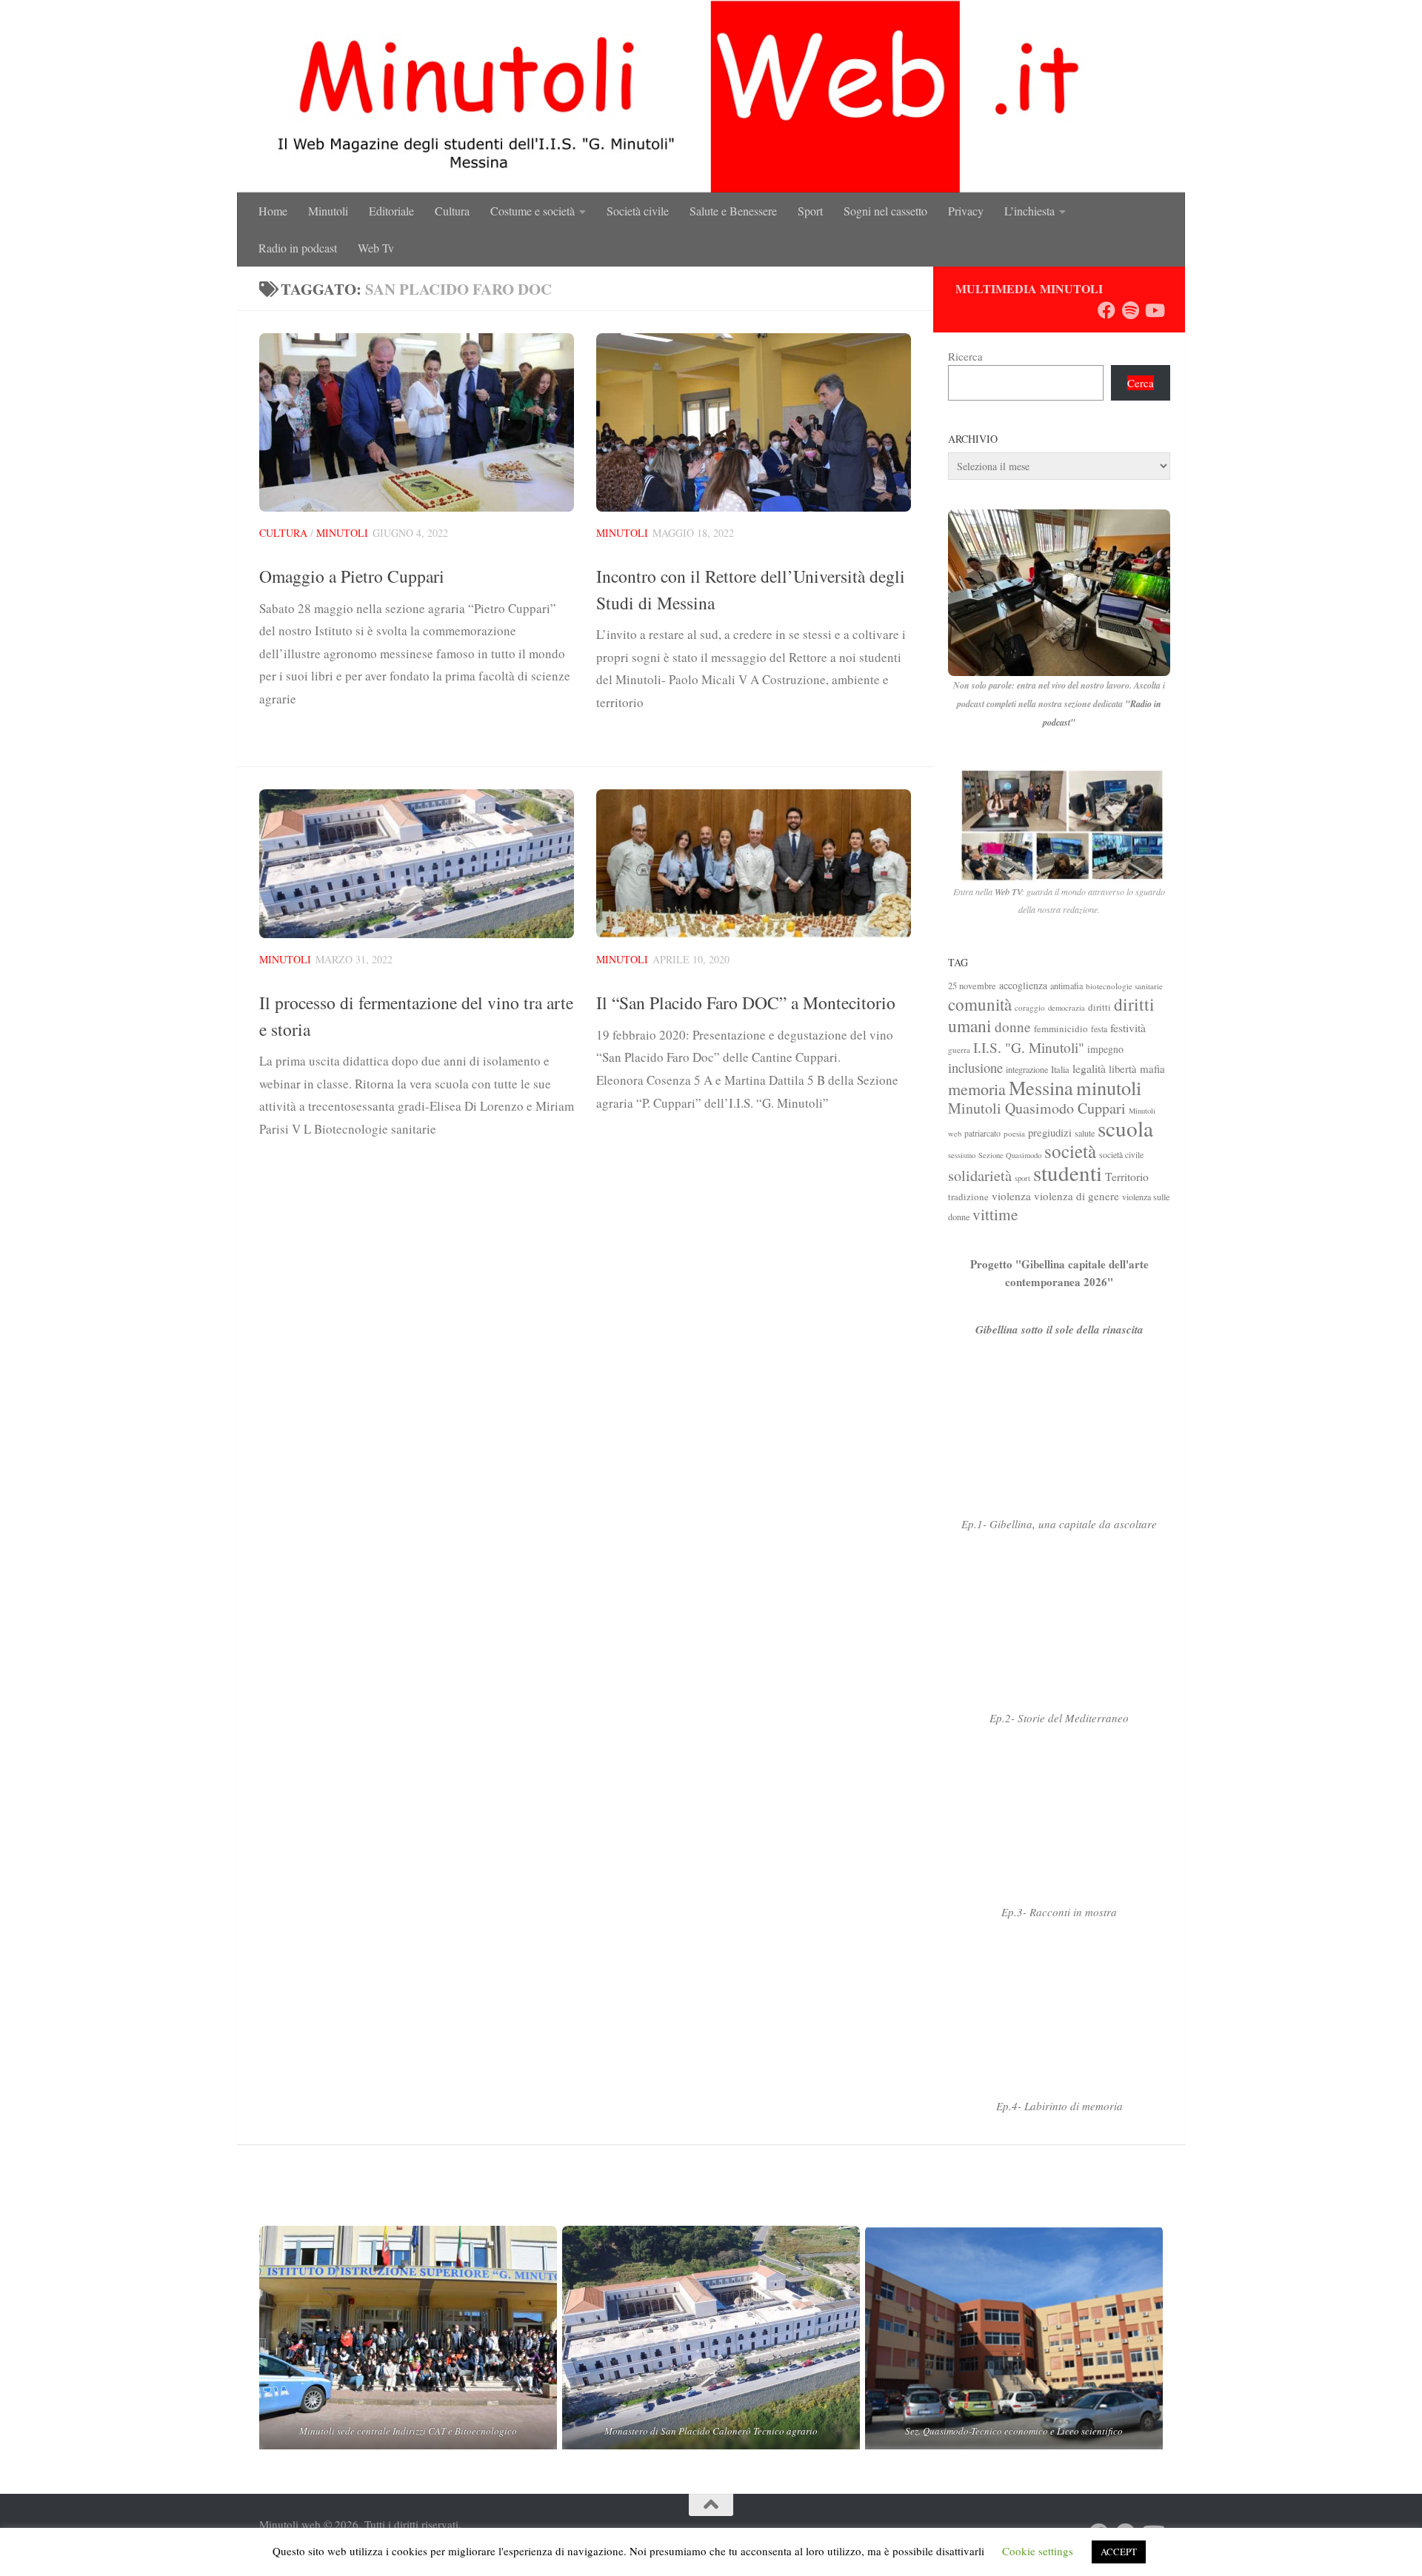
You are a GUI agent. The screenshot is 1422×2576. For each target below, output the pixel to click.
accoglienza (1023, 985)
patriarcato (982, 1133)
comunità (980, 1004)
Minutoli (328, 211)
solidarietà (980, 1175)
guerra (959, 1050)
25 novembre (972, 986)
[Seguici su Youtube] (1154, 310)
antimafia (1066, 986)
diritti (1099, 1007)
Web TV (1008, 891)
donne (1013, 1027)
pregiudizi (1050, 1132)
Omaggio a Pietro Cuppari (352, 576)
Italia (1060, 1070)
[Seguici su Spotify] (1130, 310)
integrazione (1027, 1069)
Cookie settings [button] (1038, 2551)
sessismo (962, 1155)
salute (1085, 1133)
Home (273, 211)
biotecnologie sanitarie (1124, 986)
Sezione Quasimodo (1010, 1155)
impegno (1105, 1049)
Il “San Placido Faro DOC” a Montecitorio (746, 1003)
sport (1022, 1178)
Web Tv (376, 248)
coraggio (1030, 1007)
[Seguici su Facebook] (1106, 310)
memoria (977, 1089)
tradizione (968, 1197)
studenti (1068, 1172)
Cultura (452, 211)
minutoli (1109, 1087)
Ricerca (965, 356)
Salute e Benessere (733, 211)
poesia (1014, 1133)
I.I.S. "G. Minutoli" (1029, 1047)
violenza (1011, 1196)
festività (1128, 1027)
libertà (1123, 1068)
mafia (1152, 1068)
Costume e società (533, 211)
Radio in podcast (298, 248)
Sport (810, 211)
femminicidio (1061, 1028)
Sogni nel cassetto (885, 211)
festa (1099, 1029)
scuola (1125, 1128)
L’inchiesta (1029, 211)
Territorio (1127, 1176)
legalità (1089, 1068)
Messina (1041, 1087)
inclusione (975, 1067)
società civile (1121, 1155)
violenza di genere (1076, 1196)
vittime (995, 1214)
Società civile (638, 211)
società (1070, 1151)
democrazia (1066, 1008)
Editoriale (391, 211)
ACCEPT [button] (1119, 2552)
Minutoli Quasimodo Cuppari (1037, 1108)
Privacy (966, 211)
